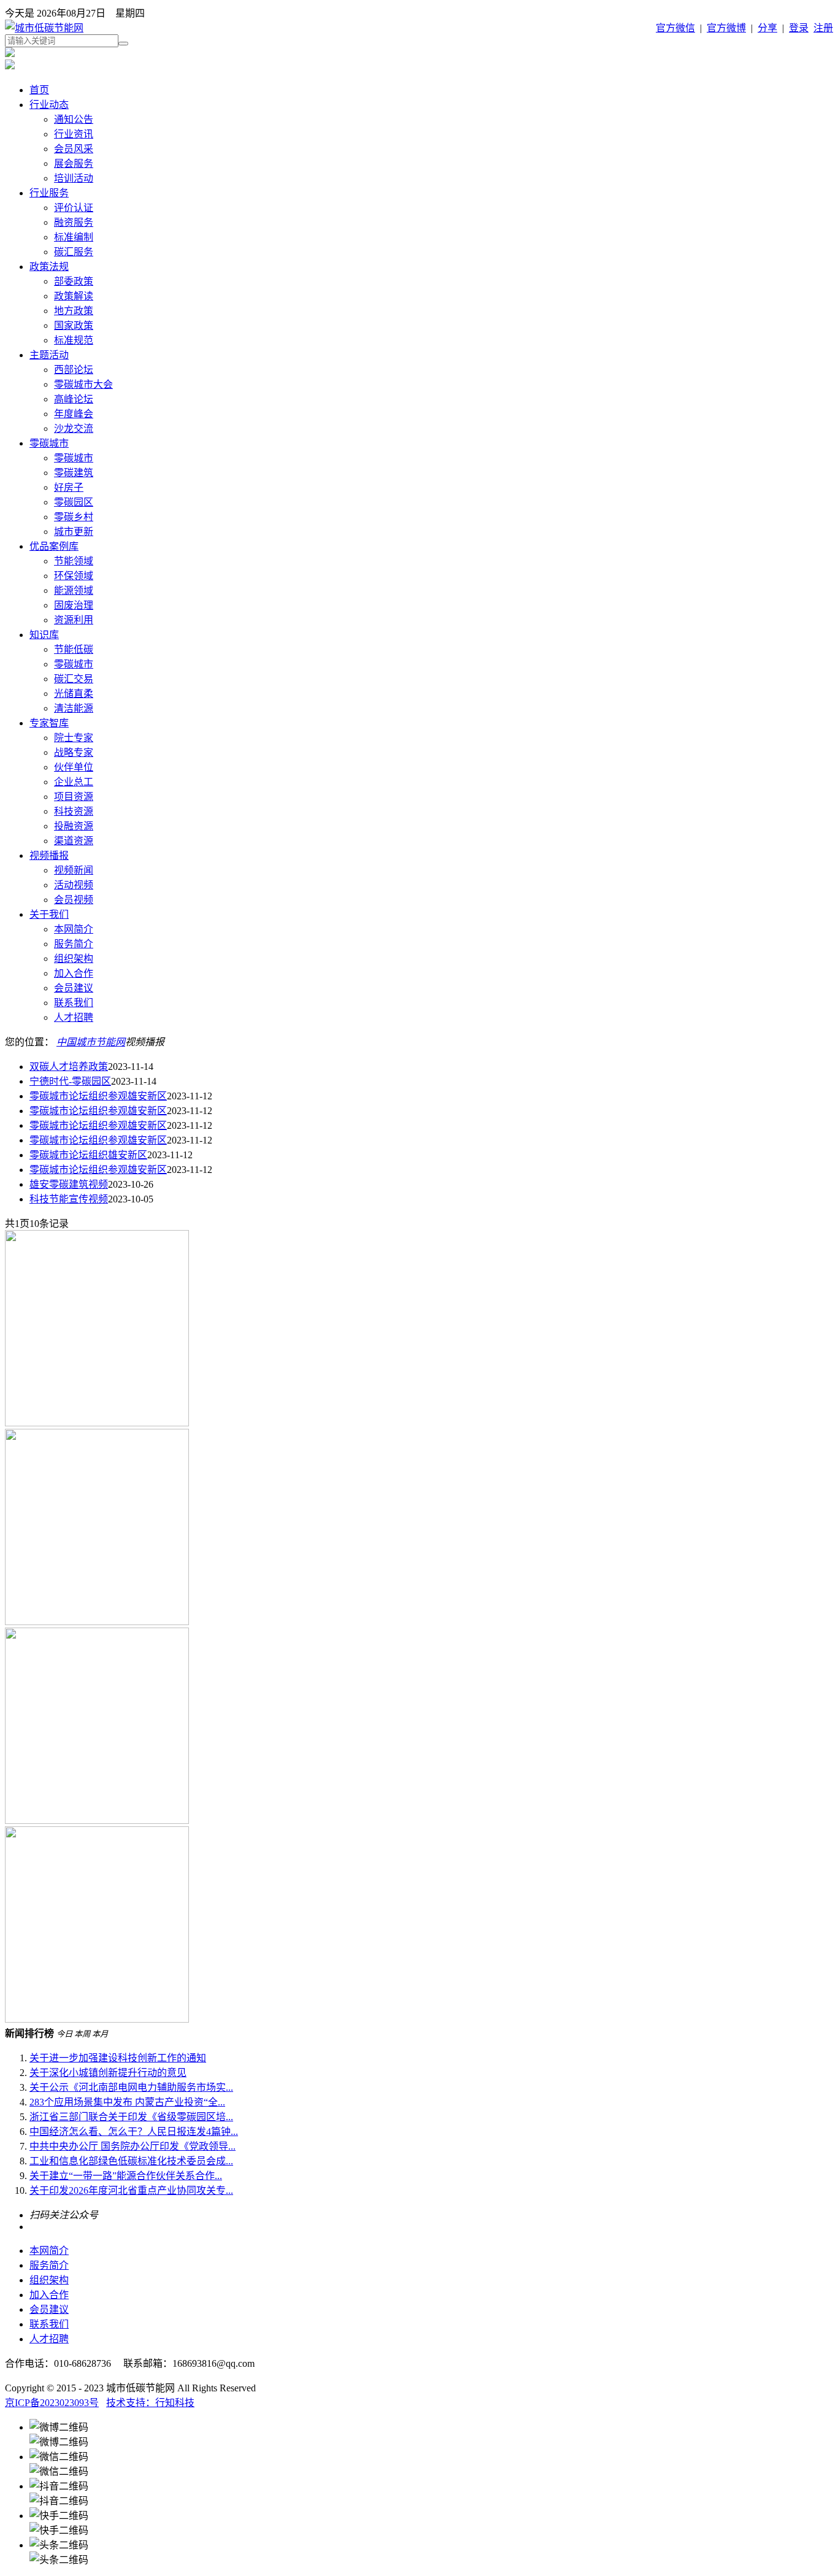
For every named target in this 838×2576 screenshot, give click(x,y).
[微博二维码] (431, 2434)
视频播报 (49, 855)
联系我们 (74, 1003)
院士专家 (74, 738)
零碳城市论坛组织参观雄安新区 (98, 1096)
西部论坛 (74, 370)
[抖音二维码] (431, 2493)
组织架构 (74, 959)
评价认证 (74, 208)
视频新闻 (74, 870)
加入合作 (74, 973)
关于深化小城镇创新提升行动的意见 (108, 2073)
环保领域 (74, 576)
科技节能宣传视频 (69, 1199)
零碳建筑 (74, 473)
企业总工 (74, 782)
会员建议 (74, 988)
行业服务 (49, 193)
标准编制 (74, 237)
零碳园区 (74, 502)
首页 (39, 90)
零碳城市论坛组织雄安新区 (88, 1155)
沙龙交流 (74, 429)
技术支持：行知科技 (150, 2403)
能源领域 (74, 590)
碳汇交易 (74, 679)
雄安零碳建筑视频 (69, 1184)
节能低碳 (74, 649)
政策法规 (49, 267)
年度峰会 (74, 414)
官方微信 (675, 28)
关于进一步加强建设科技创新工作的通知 (118, 2058)
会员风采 (74, 149)
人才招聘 (74, 1017)
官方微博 (726, 28)
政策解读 (74, 296)
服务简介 (74, 944)
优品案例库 (54, 546)
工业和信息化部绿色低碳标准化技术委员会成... (131, 2161)
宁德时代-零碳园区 (70, 1081)
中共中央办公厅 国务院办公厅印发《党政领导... (133, 2146)
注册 (823, 28)
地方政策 (74, 311)
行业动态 (49, 105)
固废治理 (74, 605)
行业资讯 (74, 134)
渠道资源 (74, 841)
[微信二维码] (431, 2463)
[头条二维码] (431, 2551)
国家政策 (74, 325)
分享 (767, 28)
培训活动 (74, 178)
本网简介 (74, 929)
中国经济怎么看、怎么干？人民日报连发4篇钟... (134, 2132)
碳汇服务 (74, 252)
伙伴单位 (74, 767)
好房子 (69, 487)
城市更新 (74, 532)
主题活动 (49, 355)
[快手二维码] (431, 2522)
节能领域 (74, 561)
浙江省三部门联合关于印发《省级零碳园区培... (131, 2117)
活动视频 (74, 885)
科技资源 (74, 811)
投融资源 (74, 826)
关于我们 (49, 914)
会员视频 (74, 900)
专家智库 (49, 723)
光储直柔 (74, 694)
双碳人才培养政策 (69, 1067)
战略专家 (74, 752)
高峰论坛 (74, 399)
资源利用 (74, 620)
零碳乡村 (74, 517)
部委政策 (74, 281)
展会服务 (74, 163)
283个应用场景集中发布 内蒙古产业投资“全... (127, 2102)
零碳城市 (49, 443)
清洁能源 (74, 708)
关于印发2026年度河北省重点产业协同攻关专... (131, 2190)
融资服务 (74, 222)
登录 (799, 28)
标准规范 (74, 340)
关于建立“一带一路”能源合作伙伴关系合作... (126, 2176)
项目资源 (74, 797)
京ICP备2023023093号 (52, 2403)
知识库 (44, 635)
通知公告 (74, 119)
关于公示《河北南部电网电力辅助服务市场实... (131, 2087)
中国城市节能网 (91, 1042)
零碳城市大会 (83, 384)
